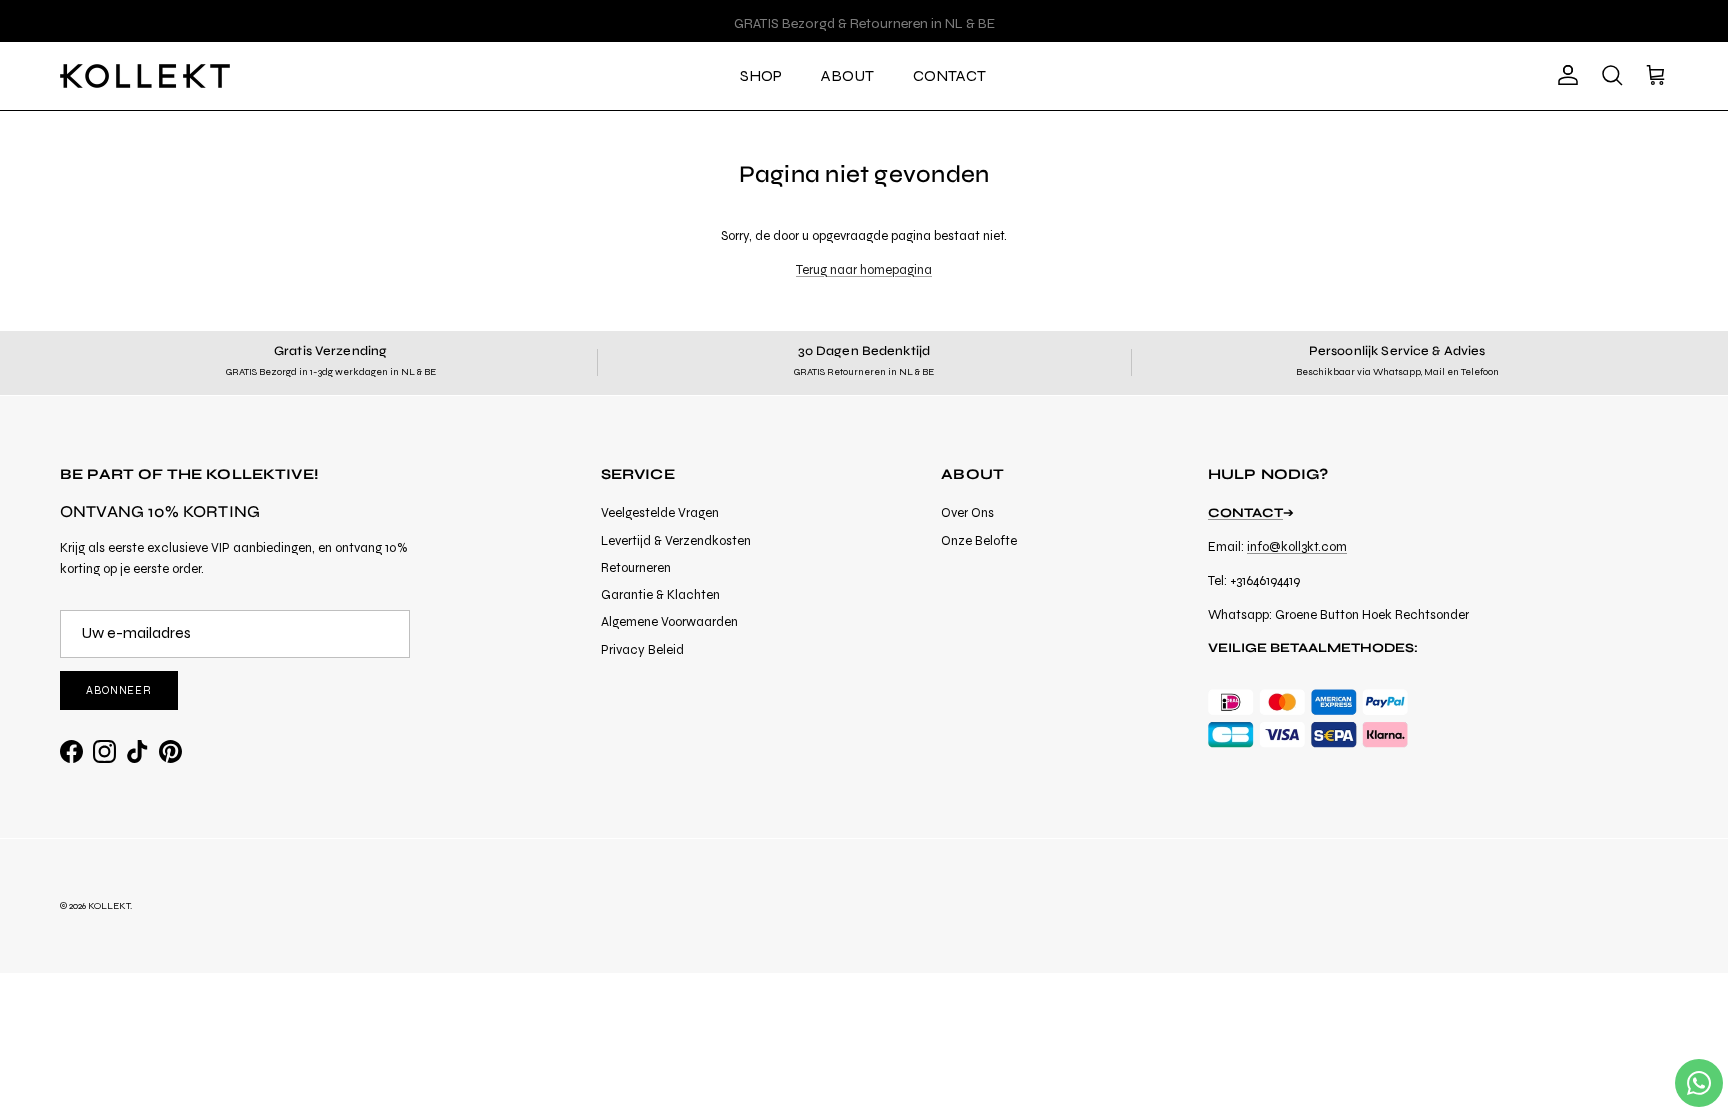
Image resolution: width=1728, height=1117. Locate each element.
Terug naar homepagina (864, 270)
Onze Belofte (979, 541)
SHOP (761, 75)
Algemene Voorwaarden (669, 622)
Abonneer (119, 690)
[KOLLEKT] (145, 76)
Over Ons (967, 513)
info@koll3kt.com (1297, 547)
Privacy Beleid (642, 650)
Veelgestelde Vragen (660, 513)
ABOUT (847, 75)
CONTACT (949, 75)
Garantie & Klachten (660, 595)
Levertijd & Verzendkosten (676, 541)
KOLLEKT (109, 906)
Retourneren (636, 568)
